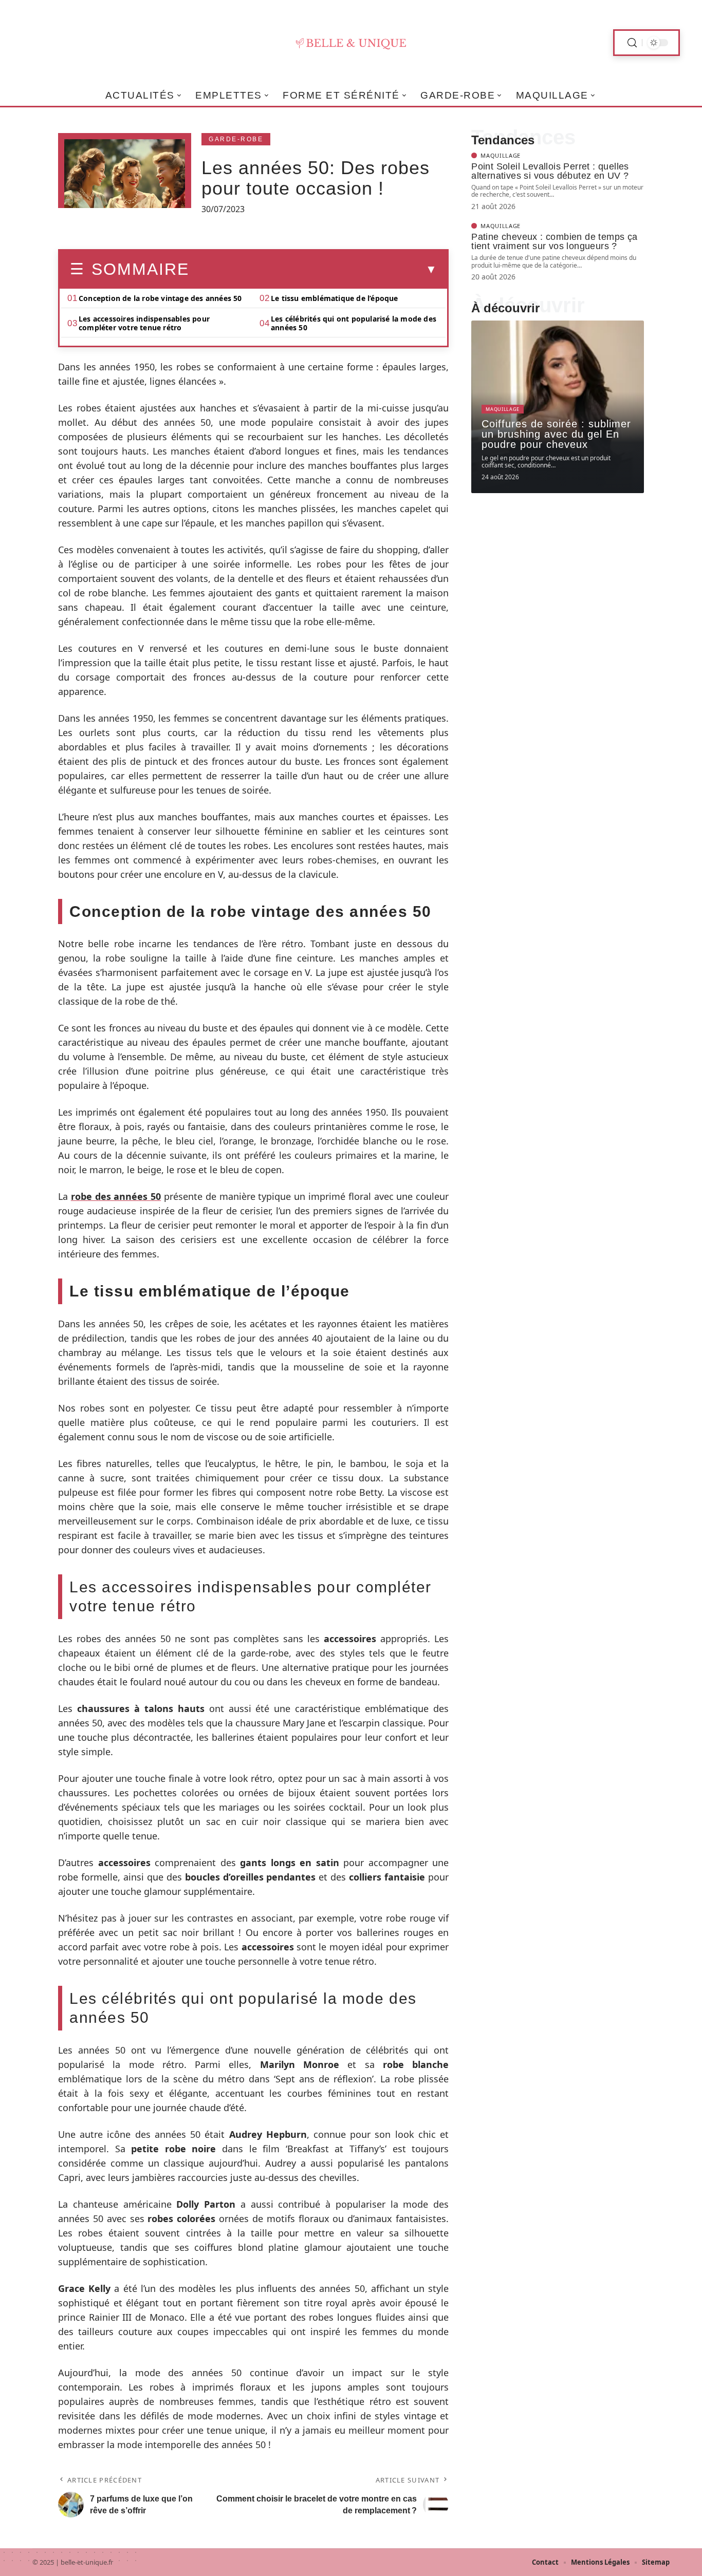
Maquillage (501, 155)
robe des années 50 (116, 1196)
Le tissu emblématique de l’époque (335, 298)
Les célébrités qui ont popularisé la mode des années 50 (354, 323)
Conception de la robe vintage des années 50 (160, 298)
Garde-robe (236, 139)
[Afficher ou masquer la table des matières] (313, 270)
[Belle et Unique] (351, 43)
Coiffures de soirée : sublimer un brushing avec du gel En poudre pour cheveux (556, 434)
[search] (632, 43)
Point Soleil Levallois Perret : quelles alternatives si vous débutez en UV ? (550, 171)
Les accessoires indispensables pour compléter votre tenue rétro (144, 323)
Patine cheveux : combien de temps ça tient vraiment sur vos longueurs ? (554, 241)
